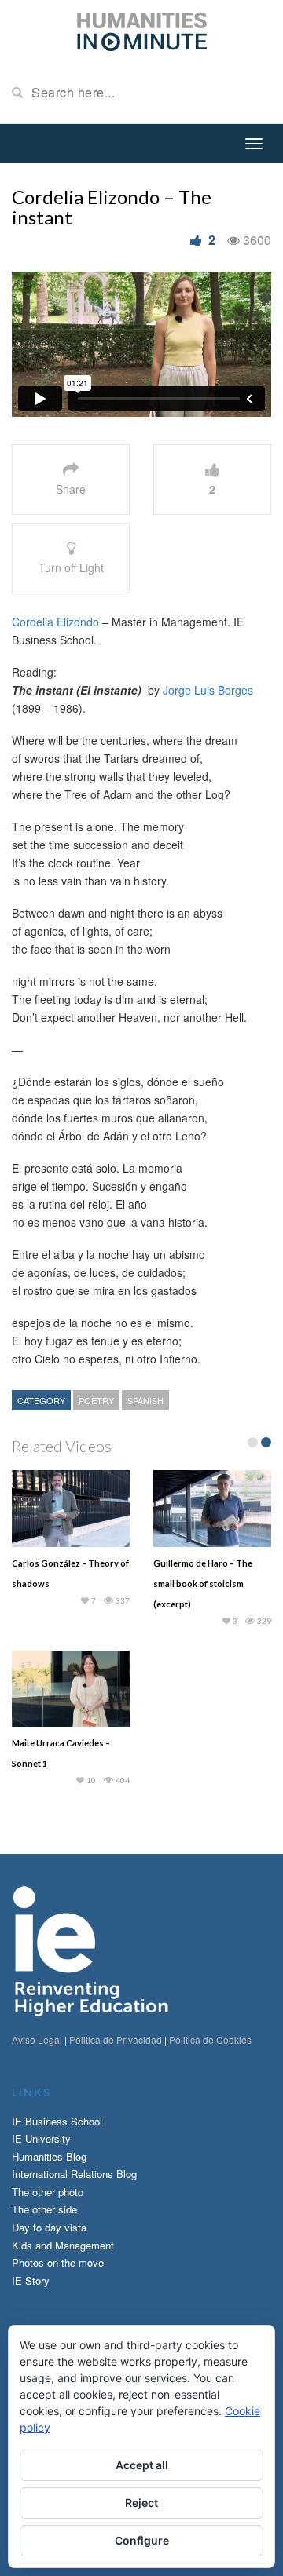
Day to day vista (49, 2227)
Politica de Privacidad (116, 2040)
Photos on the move (58, 2262)
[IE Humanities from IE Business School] (142, 30)
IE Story (31, 2280)
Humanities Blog (49, 2156)
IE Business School (57, 2121)
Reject (141, 2503)
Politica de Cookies (210, 2040)
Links (31, 2092)
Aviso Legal (37, 2040)
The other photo (48, 2192)
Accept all (142, 2465)
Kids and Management (63, 2245)
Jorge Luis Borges (208, 690)
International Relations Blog (74, 2174)
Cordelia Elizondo (55, 622)
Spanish (145, 1400)
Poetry (96, 1400)
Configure (142, 2540)
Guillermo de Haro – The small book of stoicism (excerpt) (203, 1584)
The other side (44, 2209)
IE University (41, 2138)
